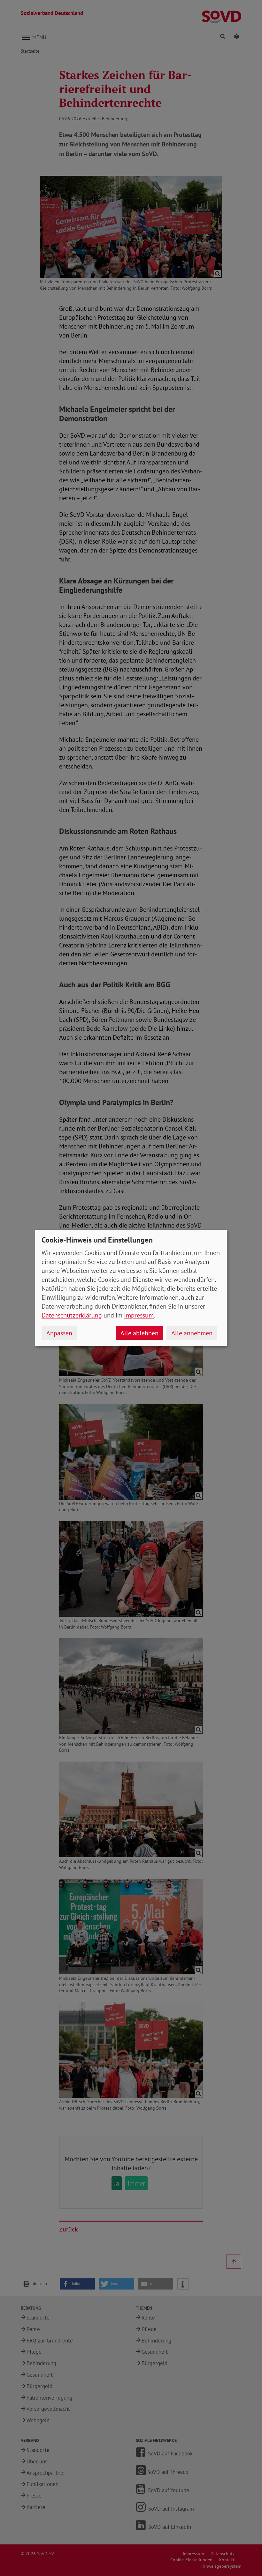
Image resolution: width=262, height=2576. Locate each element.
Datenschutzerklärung (72, 1315)
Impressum (139, 1315)
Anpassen (59, 1333)
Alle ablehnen (139, 1333)
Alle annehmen (192, 1333)
